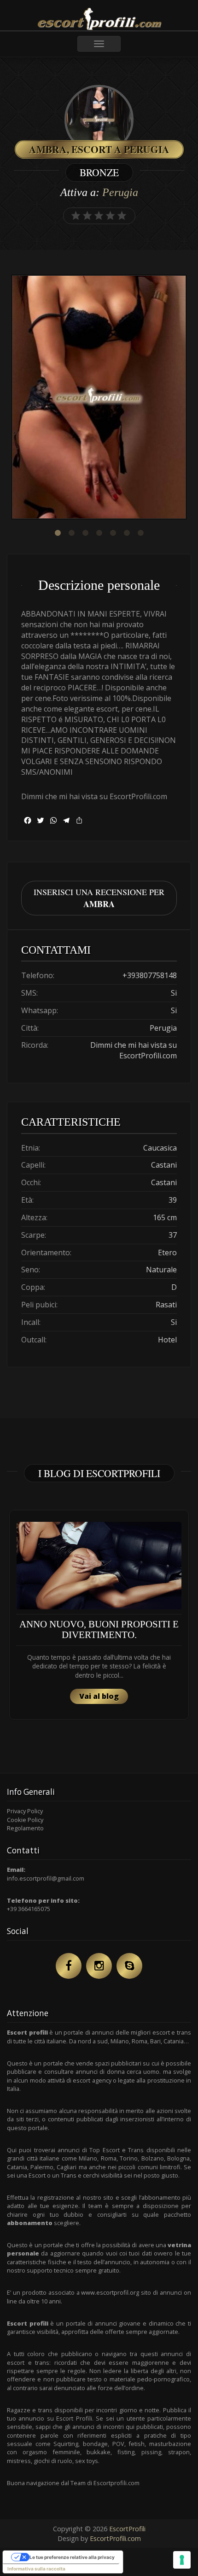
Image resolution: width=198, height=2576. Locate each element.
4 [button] (99, 533)
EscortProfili (127, 2529)
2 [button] (71, 533)
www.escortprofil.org (110, 2292)
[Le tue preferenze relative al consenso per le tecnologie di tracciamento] (182, 2560)
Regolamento (25, 1828)
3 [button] (85, 533)
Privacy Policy (25, 1811)
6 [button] (127, 533)
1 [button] (58, 533)
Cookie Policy (25, 1820)
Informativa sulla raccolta (36, 2569)
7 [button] (140, 533)
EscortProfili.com (115, 2538)
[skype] (129, 1966)
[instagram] (99, 1966)
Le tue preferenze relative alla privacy (72, 2557)
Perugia (120, 192)
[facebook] (69, 1966)
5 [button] (113, 533)
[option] (99, 398)
